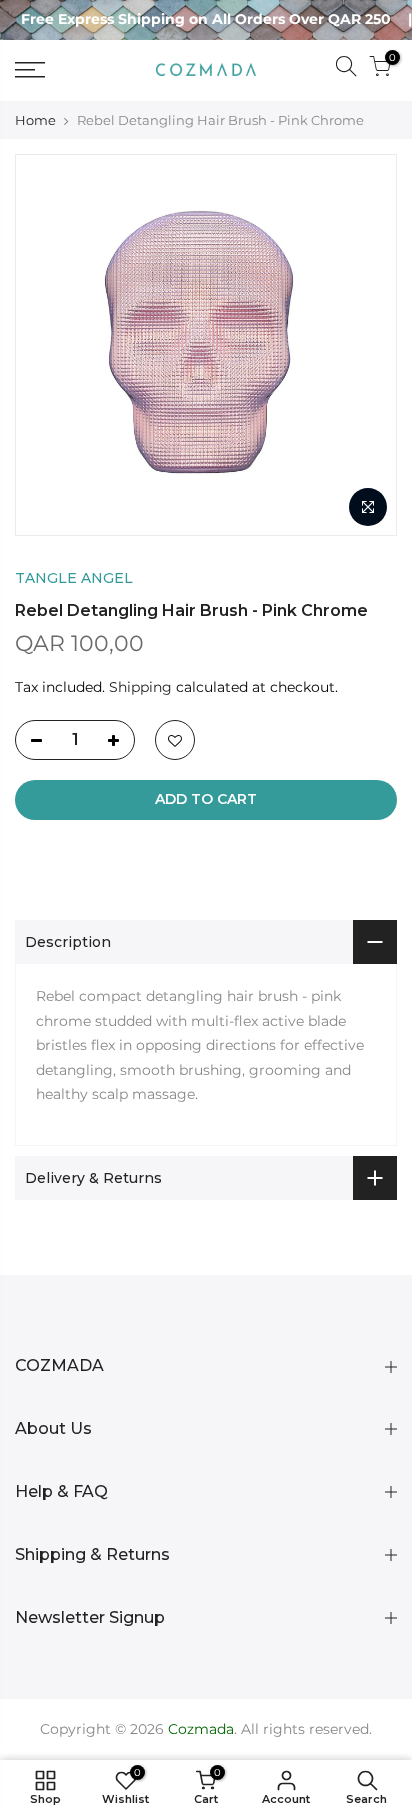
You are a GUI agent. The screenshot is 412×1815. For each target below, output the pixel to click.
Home (35, 120)
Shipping (140, 687)
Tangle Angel (74, 578)
